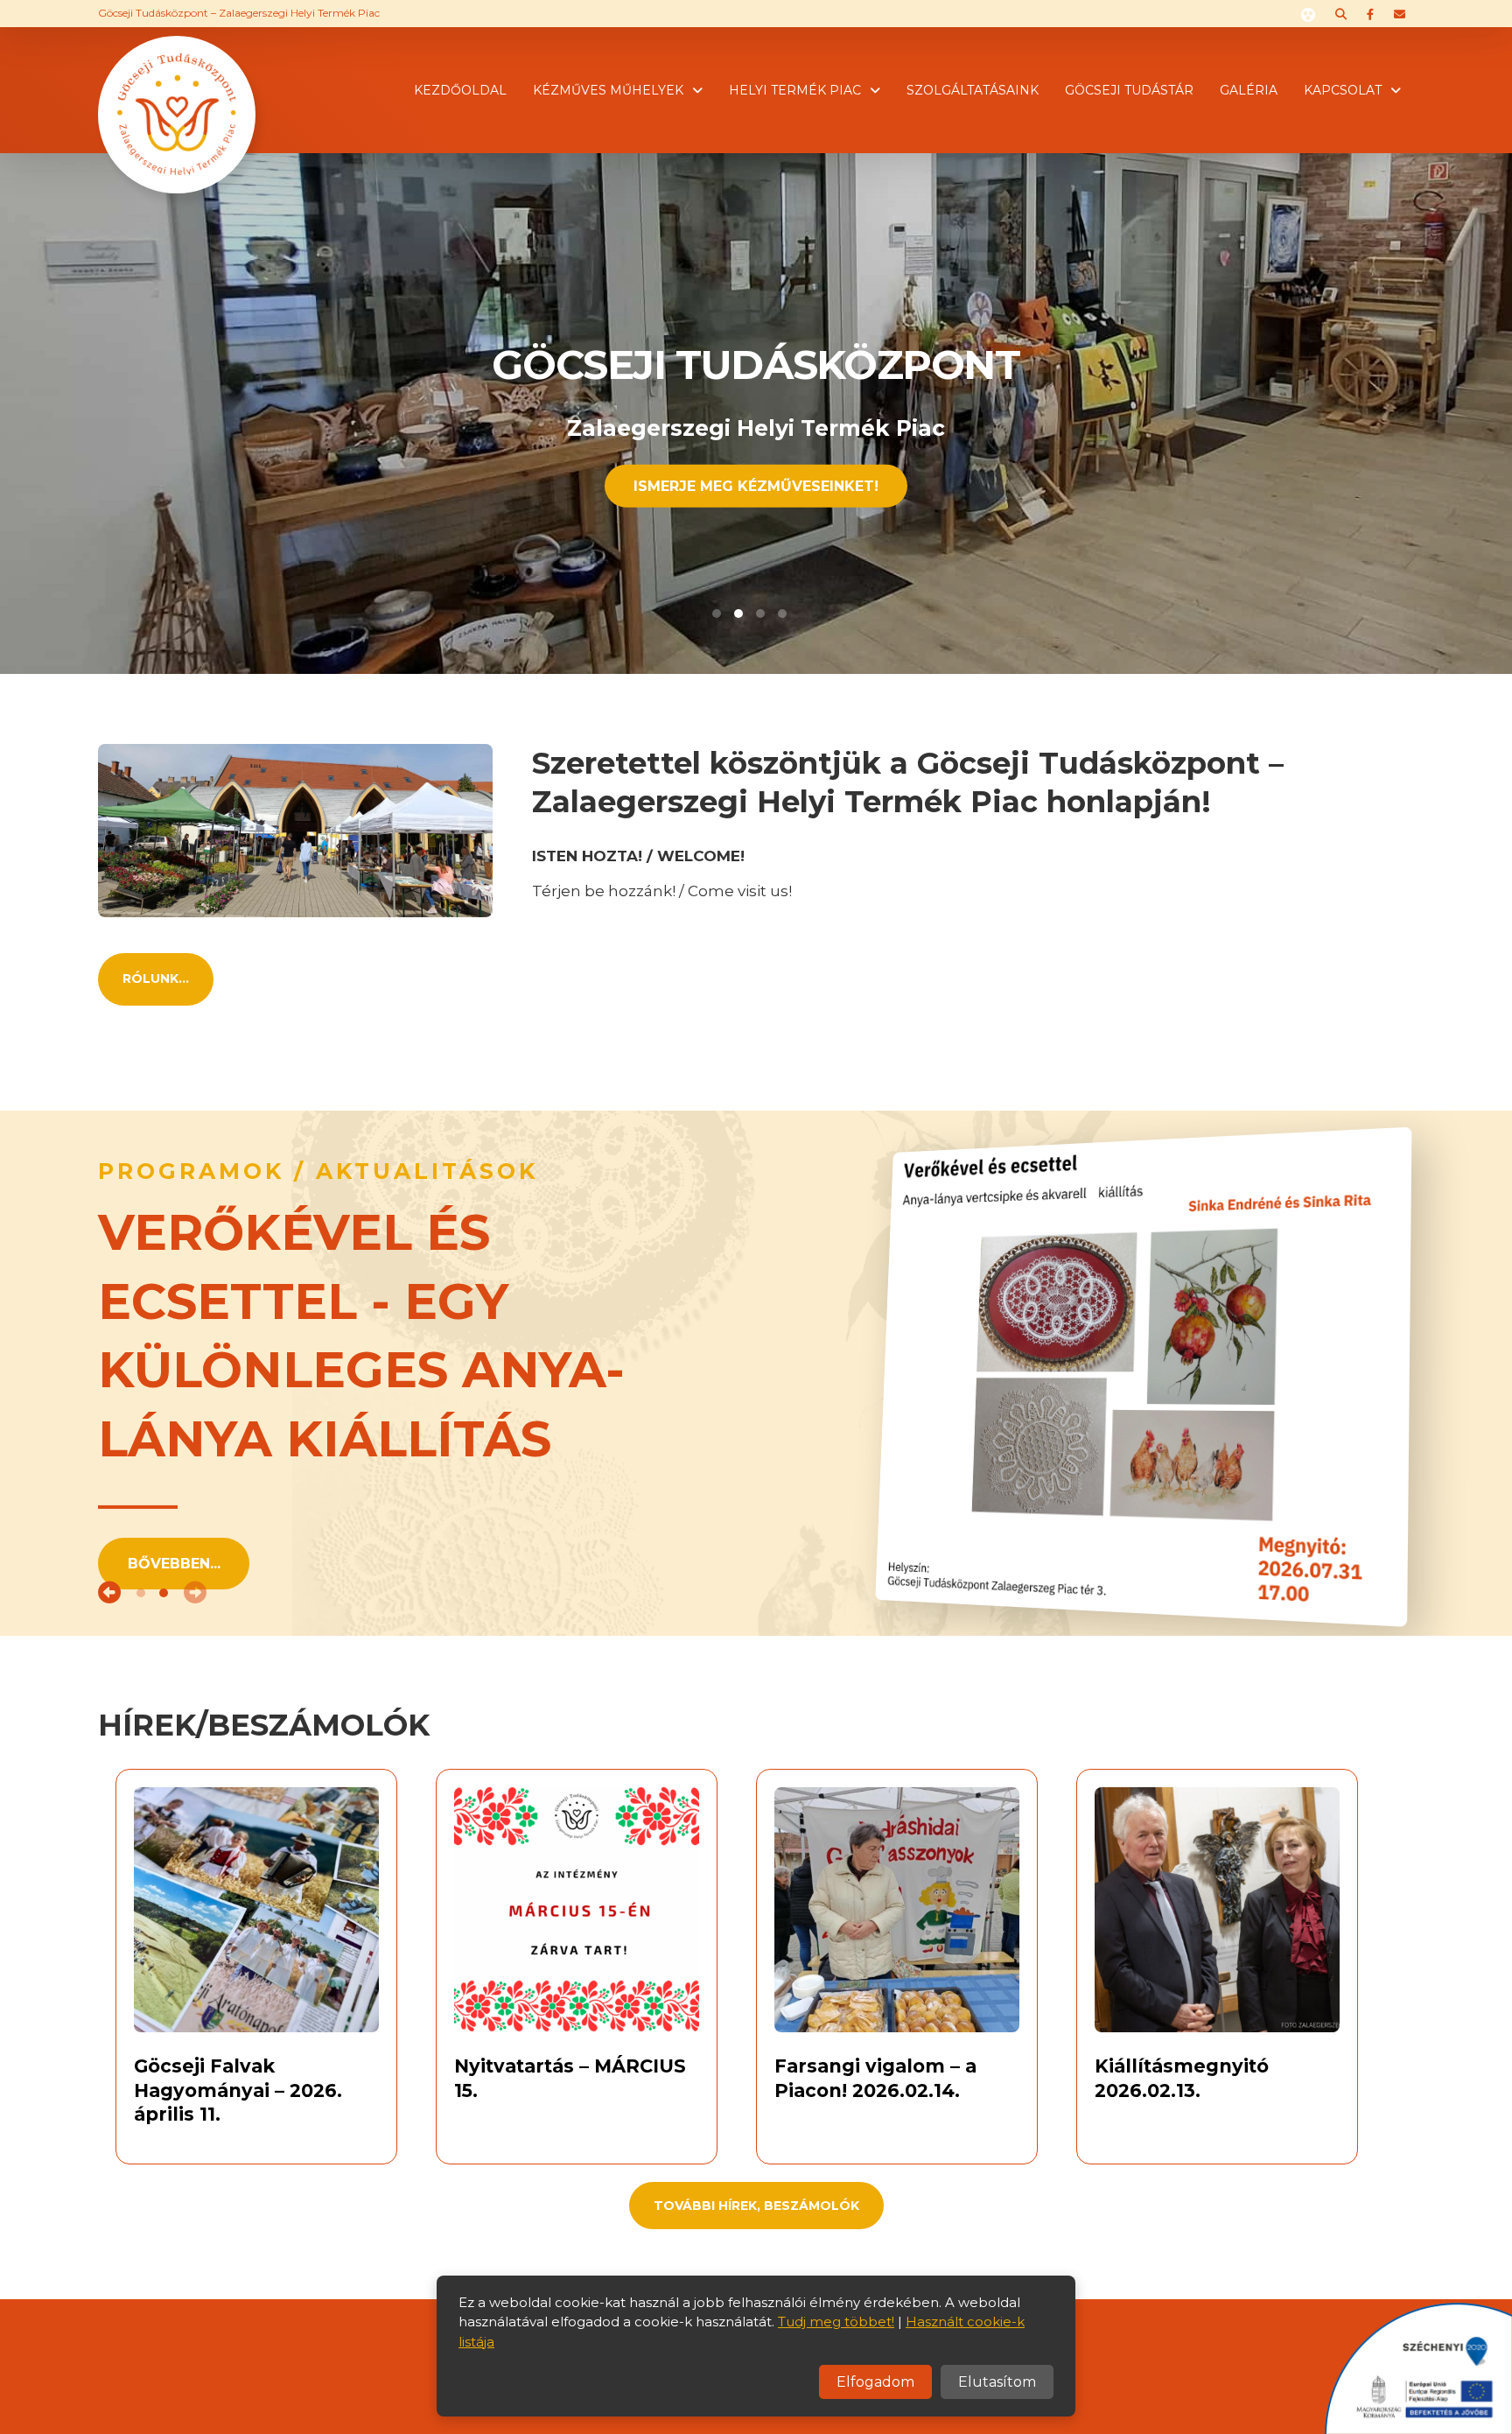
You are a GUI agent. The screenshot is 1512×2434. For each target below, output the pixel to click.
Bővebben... (174, 1564)
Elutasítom (997, 2382)
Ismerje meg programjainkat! (756, 485)
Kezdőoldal (460, 90)
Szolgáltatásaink (973, 90)
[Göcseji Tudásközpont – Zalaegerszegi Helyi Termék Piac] (177, 88)
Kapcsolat (1343, 90)
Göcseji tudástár (1129, 90)
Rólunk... (156, 979)
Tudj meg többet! (836, 2322)
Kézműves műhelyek (608, 90)
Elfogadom (875, 2382)
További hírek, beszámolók (756, 2206)
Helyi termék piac (795, 90)
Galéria (1249, 90)
